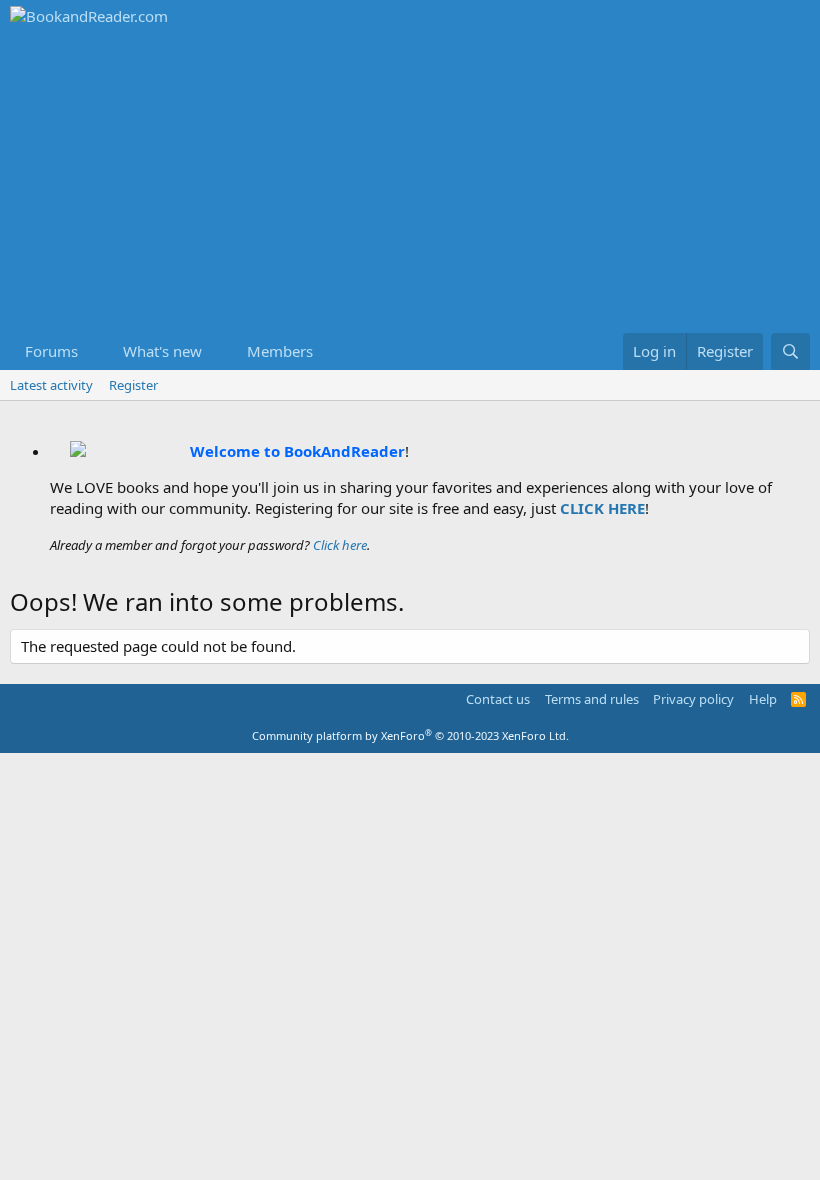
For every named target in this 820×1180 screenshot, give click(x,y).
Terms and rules (592, 699)
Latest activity (51, 385)
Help (763, 699)
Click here (340, 545)
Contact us (498, 699)
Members (280, 351)
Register (133, 385)
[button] (94, 351)
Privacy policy (693, 699)
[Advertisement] (410, 183)
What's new (162, 351)
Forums (51, 351)
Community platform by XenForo (410, 735)
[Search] (790, 351)
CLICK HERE (602, 508)
